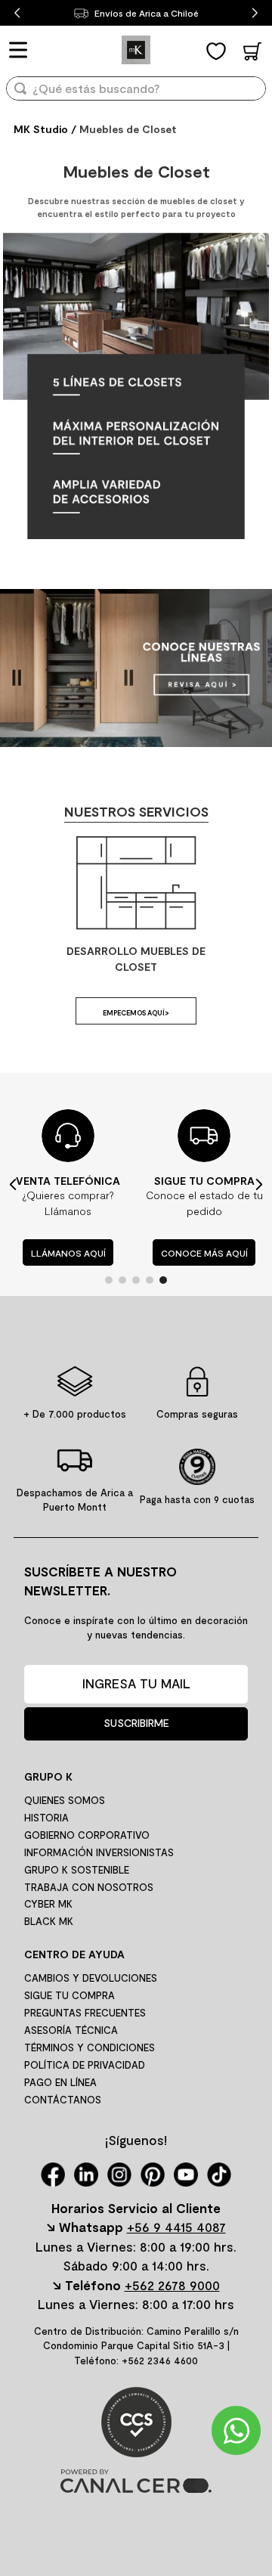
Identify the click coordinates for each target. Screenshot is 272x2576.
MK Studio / (45, 129)
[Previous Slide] (17, 13)
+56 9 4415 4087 (176, 2227)
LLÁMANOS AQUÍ (68, 1252)
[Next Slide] (255, 13)
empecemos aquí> (136, 1013)
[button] (109, 1280)
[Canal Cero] (136, 2488)
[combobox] (136, 93)
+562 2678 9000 (172, 2285)
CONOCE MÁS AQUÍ (204, 1252)
